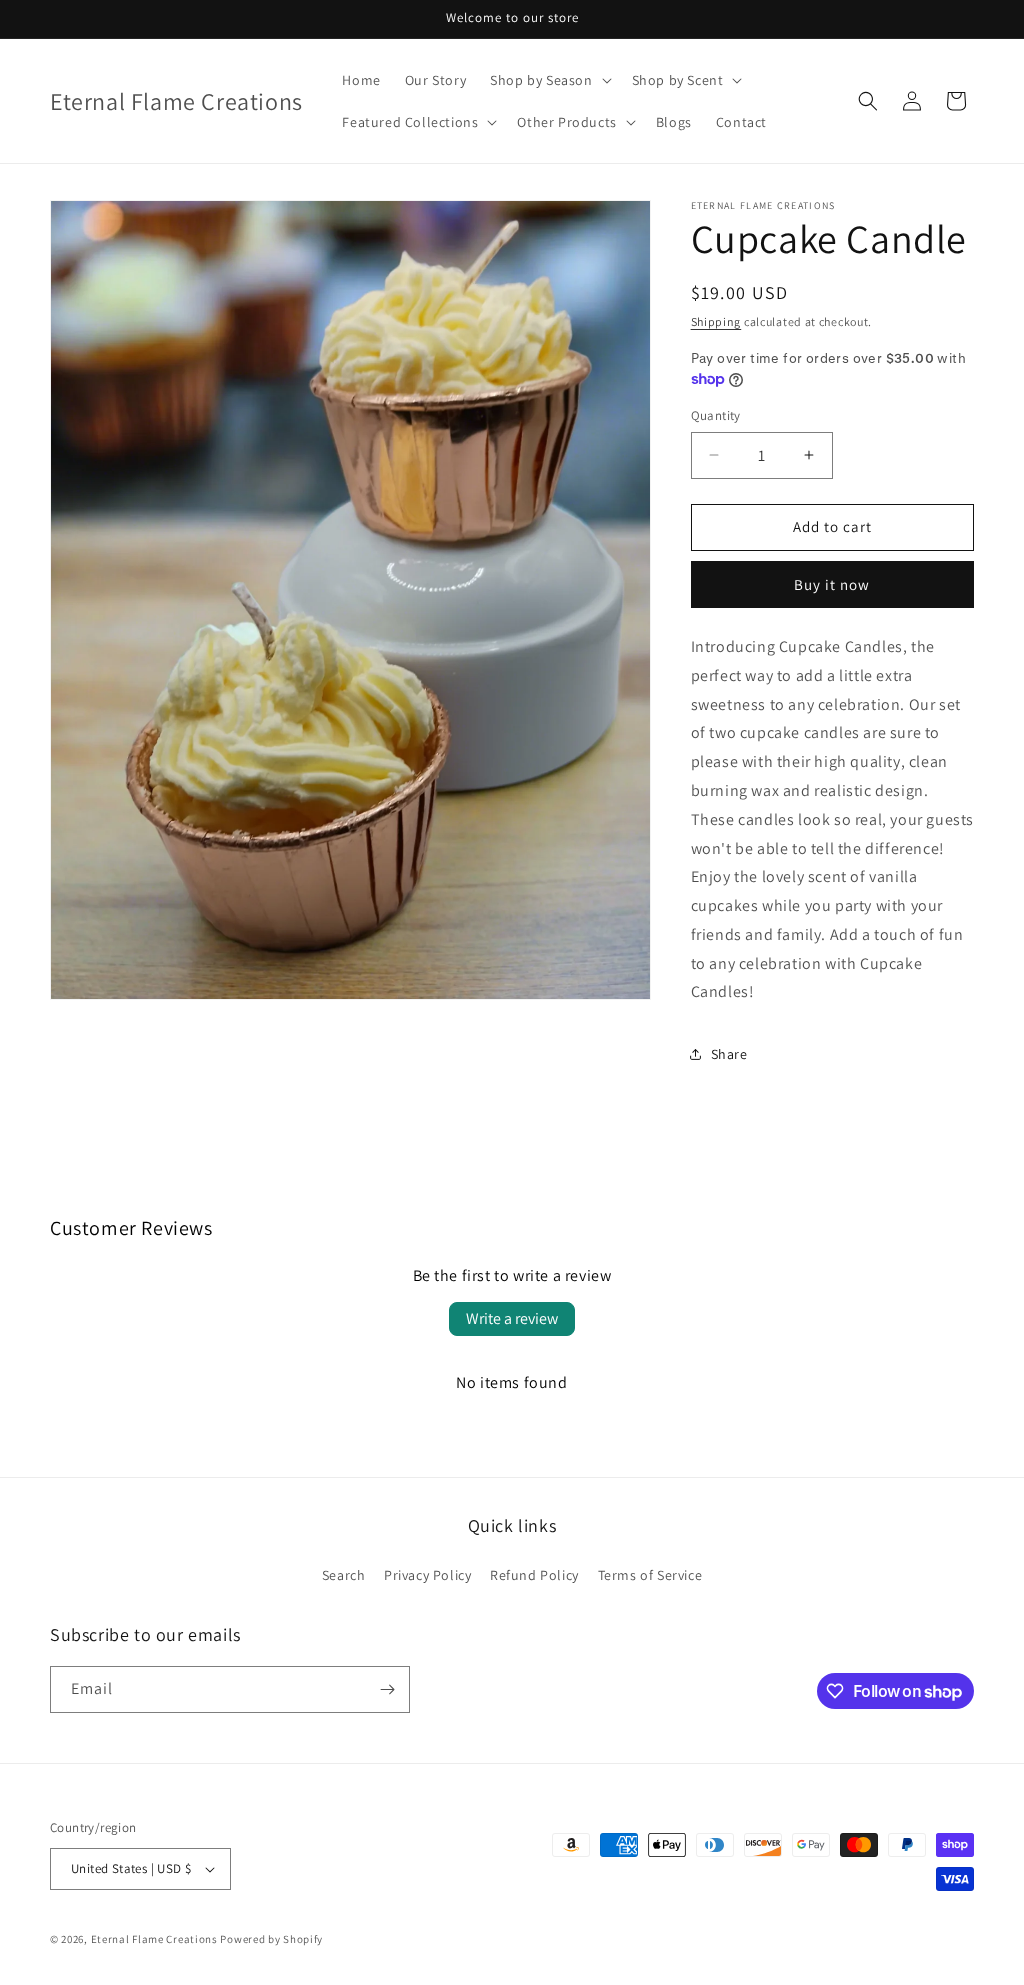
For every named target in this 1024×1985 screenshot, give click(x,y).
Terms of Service (650, 1575)
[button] (548, 80)
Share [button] (729, 1054)
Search (344, 1575)
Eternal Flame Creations (154, 1939)
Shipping (716, 321)
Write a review (512, 1318)
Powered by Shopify (271, 1939)
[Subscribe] (387, 1689)
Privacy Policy (427, 1575)
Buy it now (832, 584)
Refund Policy (534, 1575)
